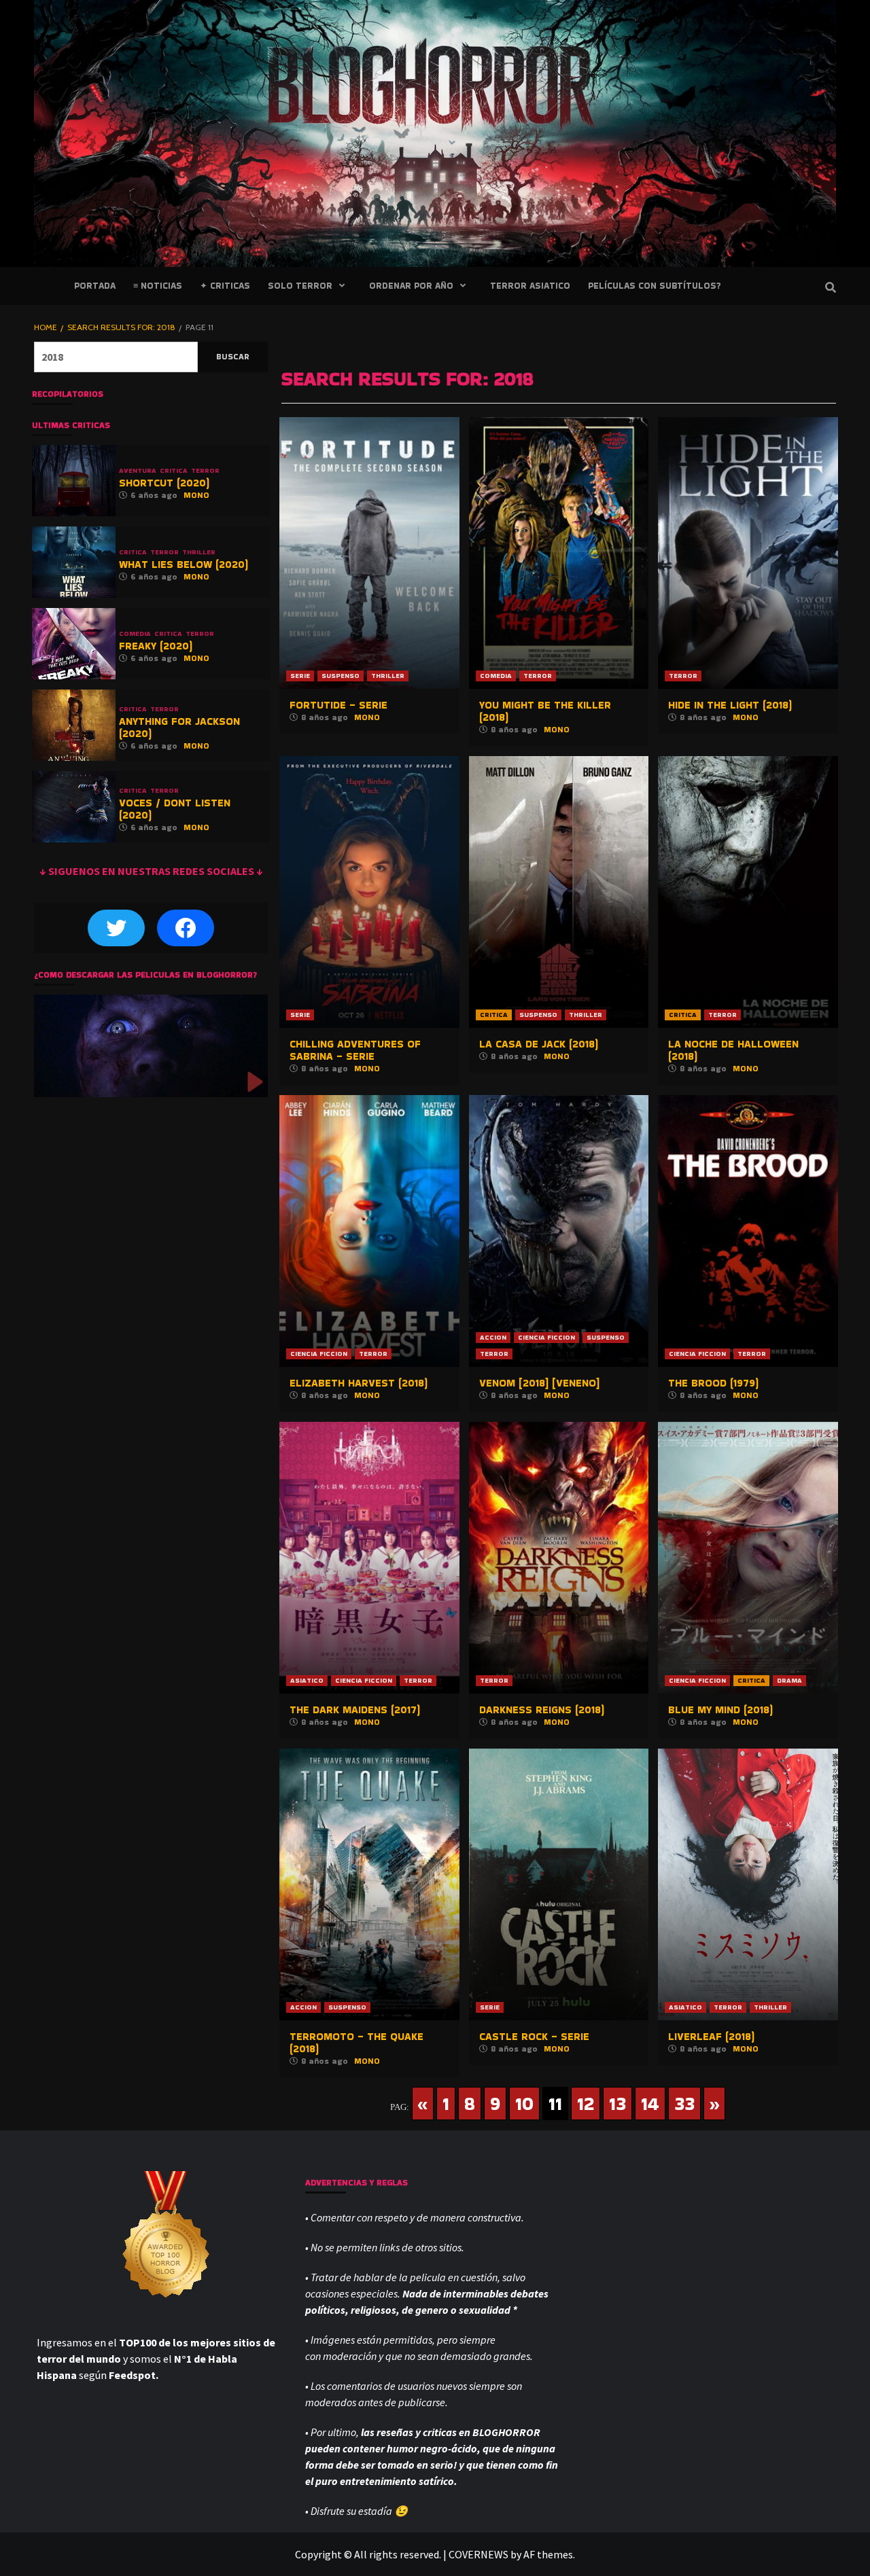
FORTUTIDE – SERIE (338, 705)
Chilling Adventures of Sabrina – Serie (355, 1050)
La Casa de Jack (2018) (539, 1044)
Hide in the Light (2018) (730, 705)
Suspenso (341, 676)
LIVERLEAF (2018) (711, 2036)
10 (524, 2104)
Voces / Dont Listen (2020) (175, 809)
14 (650, 2104)
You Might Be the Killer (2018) (545, 711)
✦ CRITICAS (225, 286)
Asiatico (307, 1680)
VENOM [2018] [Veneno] (539, 1383)
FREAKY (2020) (156, 646)
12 (586, 2104)
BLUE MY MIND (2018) (720, 1710)
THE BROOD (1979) (713, 1383)
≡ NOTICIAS (158, 286)
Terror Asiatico (530, 286)
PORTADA (95, 286)
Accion (493, 1337)
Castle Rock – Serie (534, 2036)
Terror (538, 676)
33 (684, 2104)
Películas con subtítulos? (654, 286)
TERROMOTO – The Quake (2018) (356, 2042)
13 (617, 2104)
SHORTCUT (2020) (164, 483)
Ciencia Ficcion (319, 1354)
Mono (367, 717)
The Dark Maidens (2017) (355, 1710)
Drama (789, 1680)
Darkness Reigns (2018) (542, 1710)
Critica (494, 1015)
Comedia (496, 676)
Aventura (138, 471)
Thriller (388, 676)
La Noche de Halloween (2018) (733, 1050)
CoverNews (478, 2554)
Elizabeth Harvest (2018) (359, 1383)
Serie (300, 676)
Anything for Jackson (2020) (179, 727)
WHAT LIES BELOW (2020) (184, 564)
